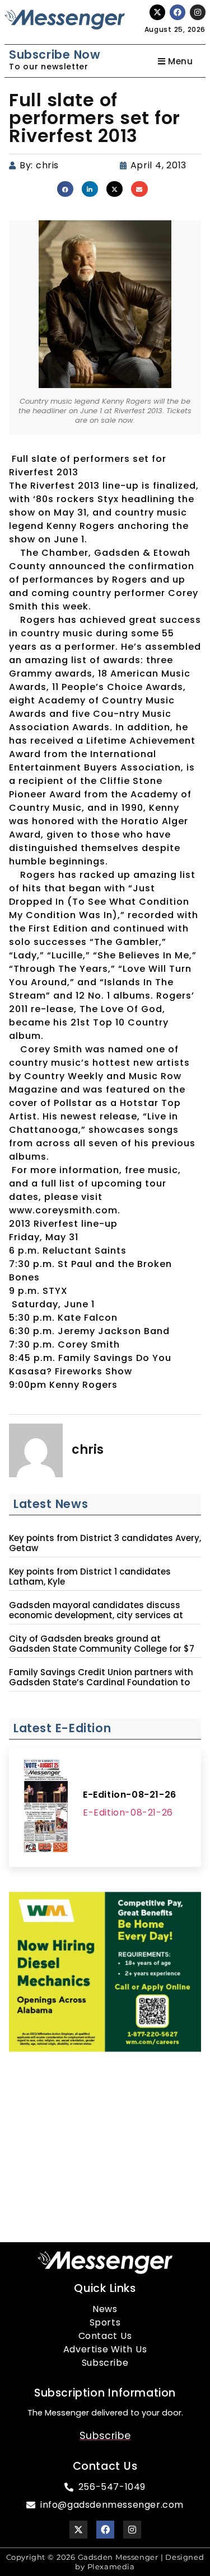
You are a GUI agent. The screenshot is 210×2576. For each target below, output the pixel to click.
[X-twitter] (157, 12)
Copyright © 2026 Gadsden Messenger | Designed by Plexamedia (105, 2562)
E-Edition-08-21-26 (130, 1795)
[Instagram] (198, 12)
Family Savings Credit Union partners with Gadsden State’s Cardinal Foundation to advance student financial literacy (101, 1682)
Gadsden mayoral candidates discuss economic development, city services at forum (96, 1615)
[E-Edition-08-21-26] (46, 1808)
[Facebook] (178, 12)
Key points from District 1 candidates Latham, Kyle (90, 1577)
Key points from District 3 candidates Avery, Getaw (105, 1543)
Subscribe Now (55, 55)
